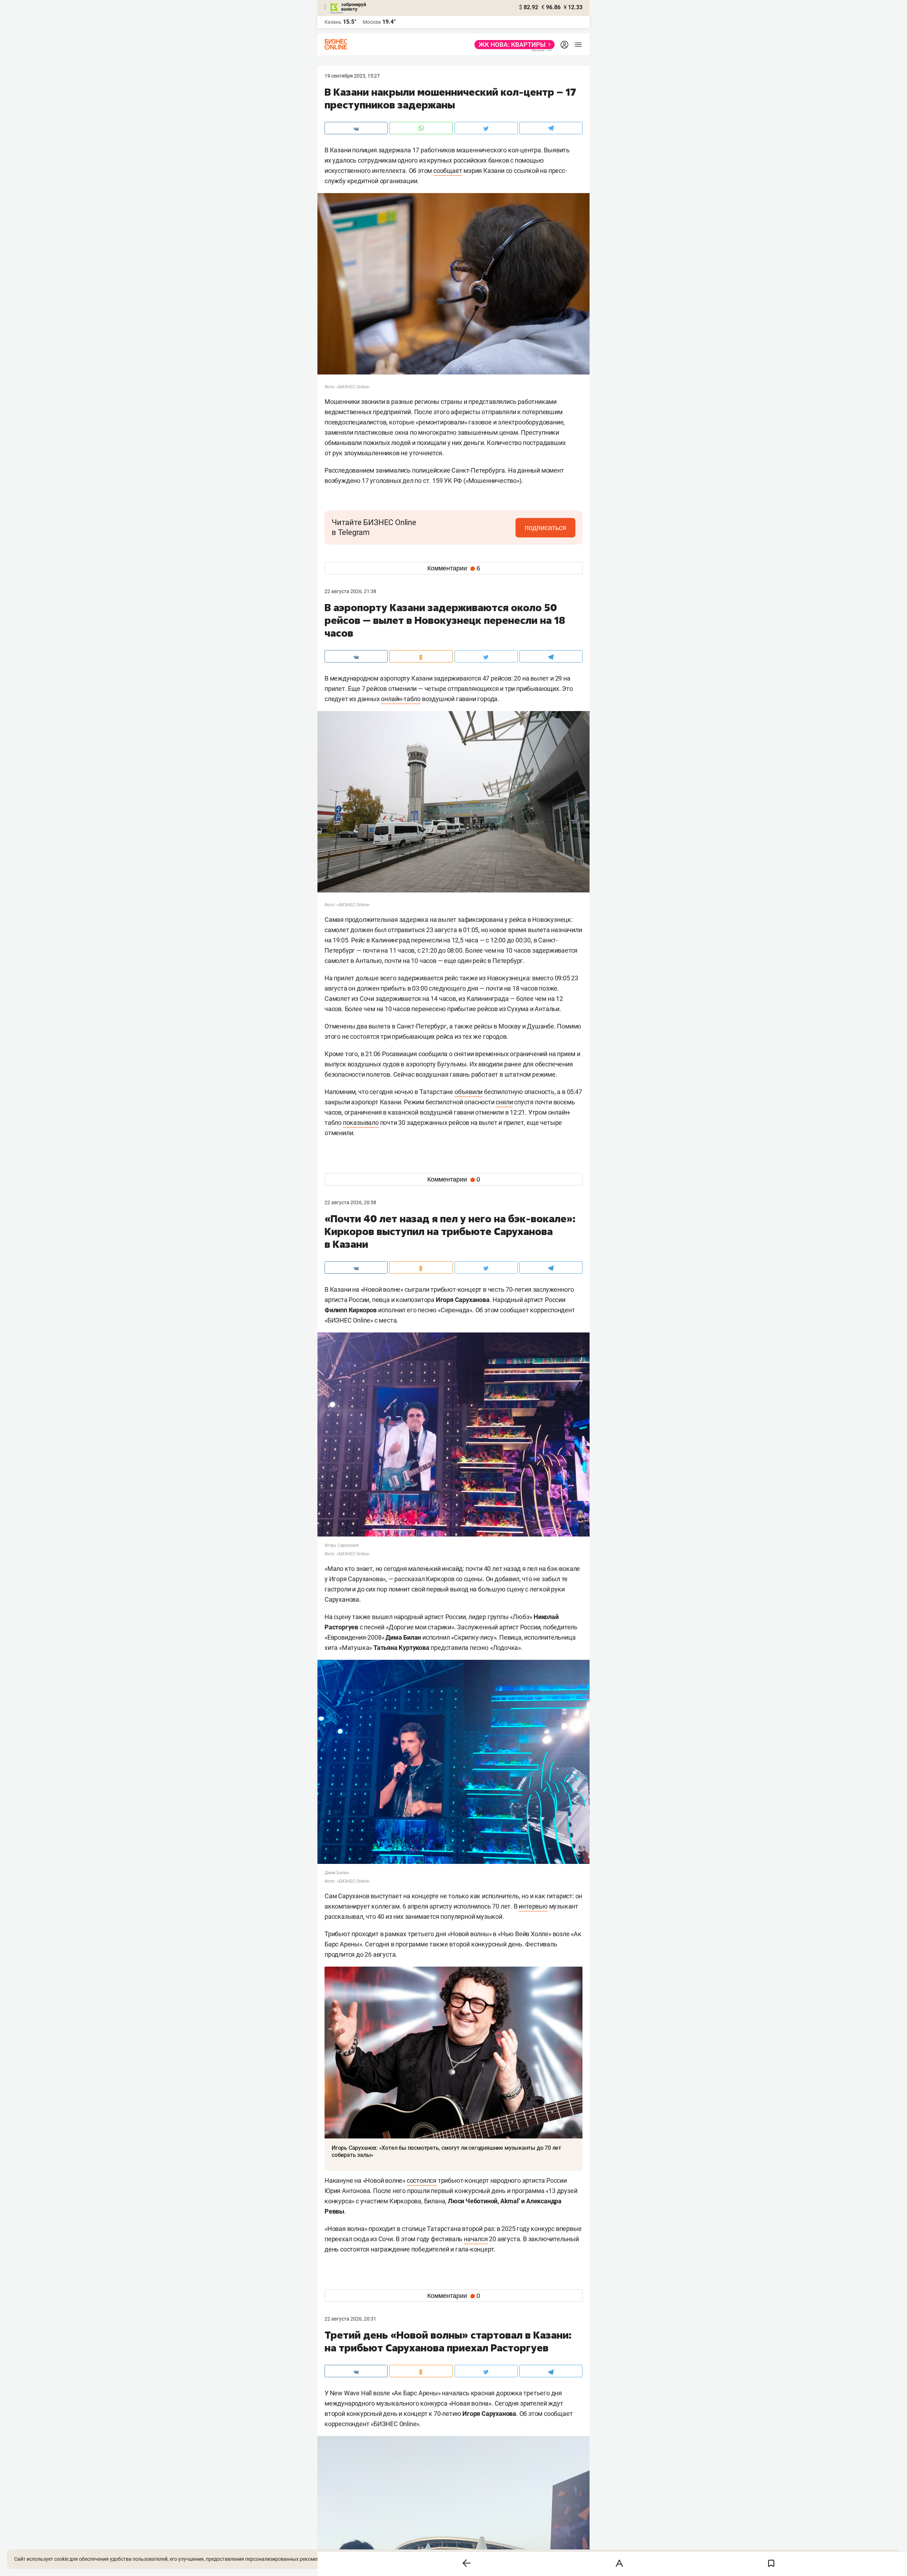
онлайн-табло (401, 699)
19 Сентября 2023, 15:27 (352, 76)
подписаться (545, 528)
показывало (361, 1123)
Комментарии (454, 568)
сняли (504, 1102)
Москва (372, 22)
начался (476, 2239)
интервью (533, 1906)
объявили (469, 1092)
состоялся (422, 2180)
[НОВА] (512, 45)
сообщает (448, 171)
